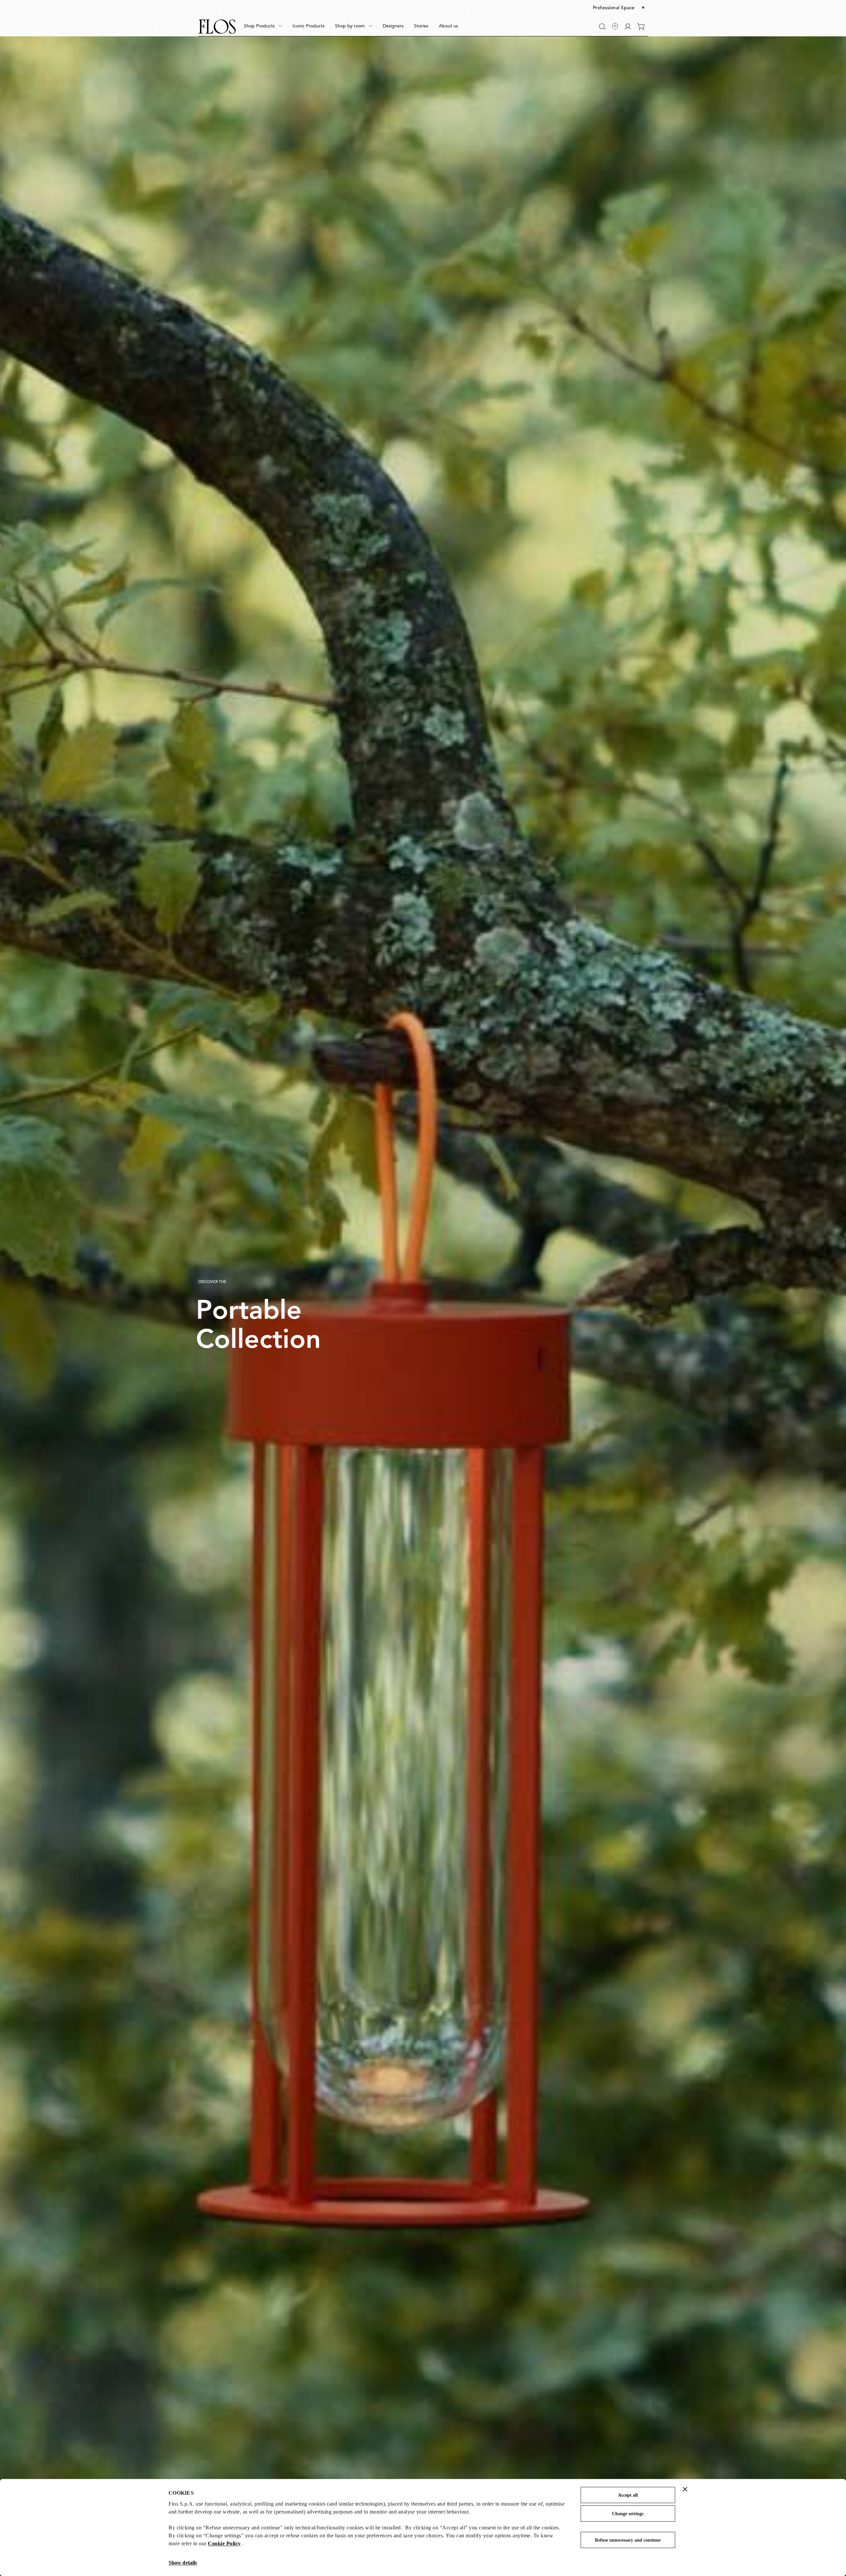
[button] (619, 8)
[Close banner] (685, 2489)
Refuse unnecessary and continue (628, 2540)
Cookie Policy (224, 2543)
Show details (183, 2563)
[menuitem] (263, 26)
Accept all (628, 2495)
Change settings (628, 2514)
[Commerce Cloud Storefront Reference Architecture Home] (217, 27)
